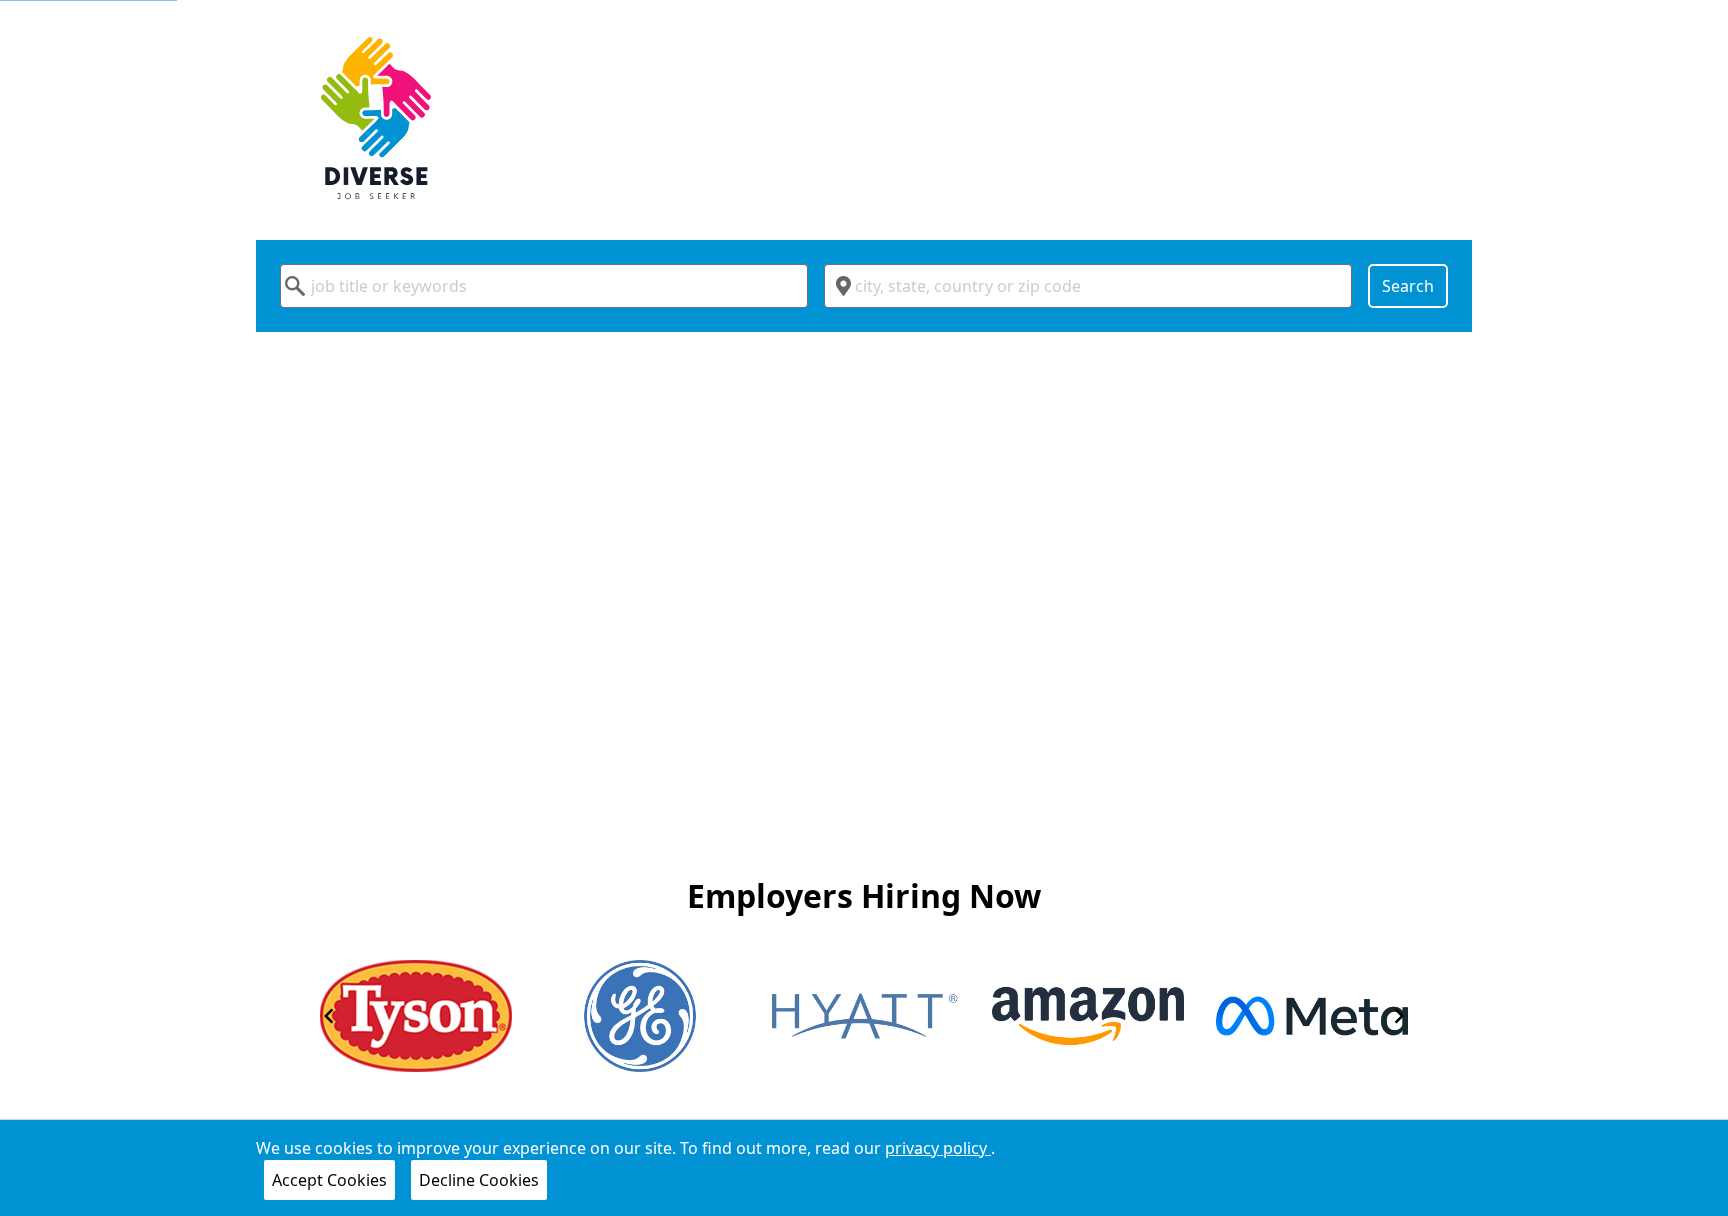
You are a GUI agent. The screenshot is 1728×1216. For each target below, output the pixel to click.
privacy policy (938, 1148)
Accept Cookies (329, 1180)
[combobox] (544, 286)
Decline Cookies (479, 1180)
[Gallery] (864, 1016)
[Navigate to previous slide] (329, 1016)
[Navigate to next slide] (1399, 1016)
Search (1408, 286)
